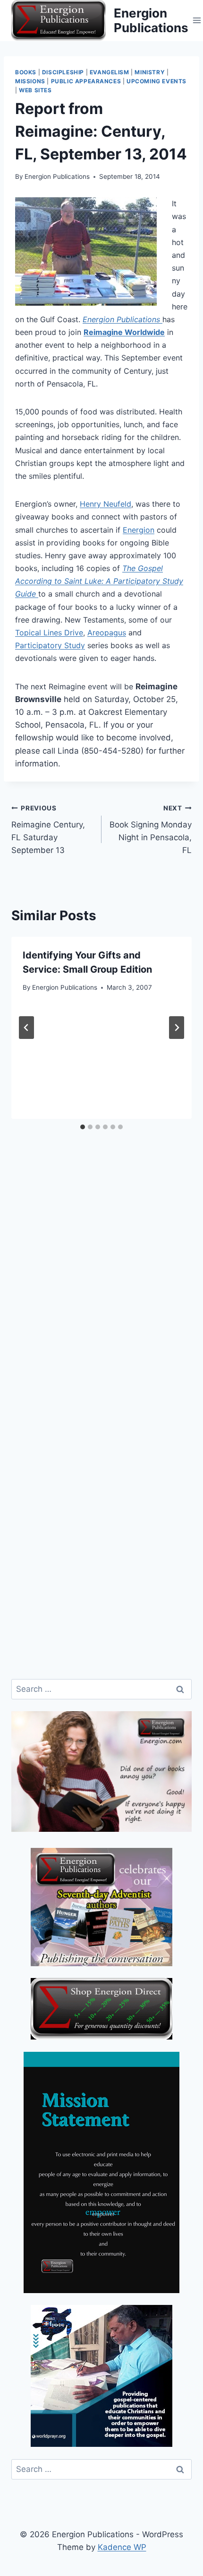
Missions (30, 81)
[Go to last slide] (26, 1028)
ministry (150, 72)
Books (26, 72)
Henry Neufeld (106, 504)
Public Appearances (86, 81)
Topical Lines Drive (49, 633)
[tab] (83, 1127)
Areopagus (107, 633)
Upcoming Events (156, 81)
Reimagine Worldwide (124, 332)
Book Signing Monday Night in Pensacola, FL (151, 830)
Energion (139, 530)
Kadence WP (122, 2547)
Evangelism (110, 72)
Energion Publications (57, 176)
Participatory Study (50, 645)
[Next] (177, 1028)
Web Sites (35, 90)
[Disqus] (101, 1300)
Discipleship (63, 72)
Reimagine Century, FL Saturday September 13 (48, 830)
